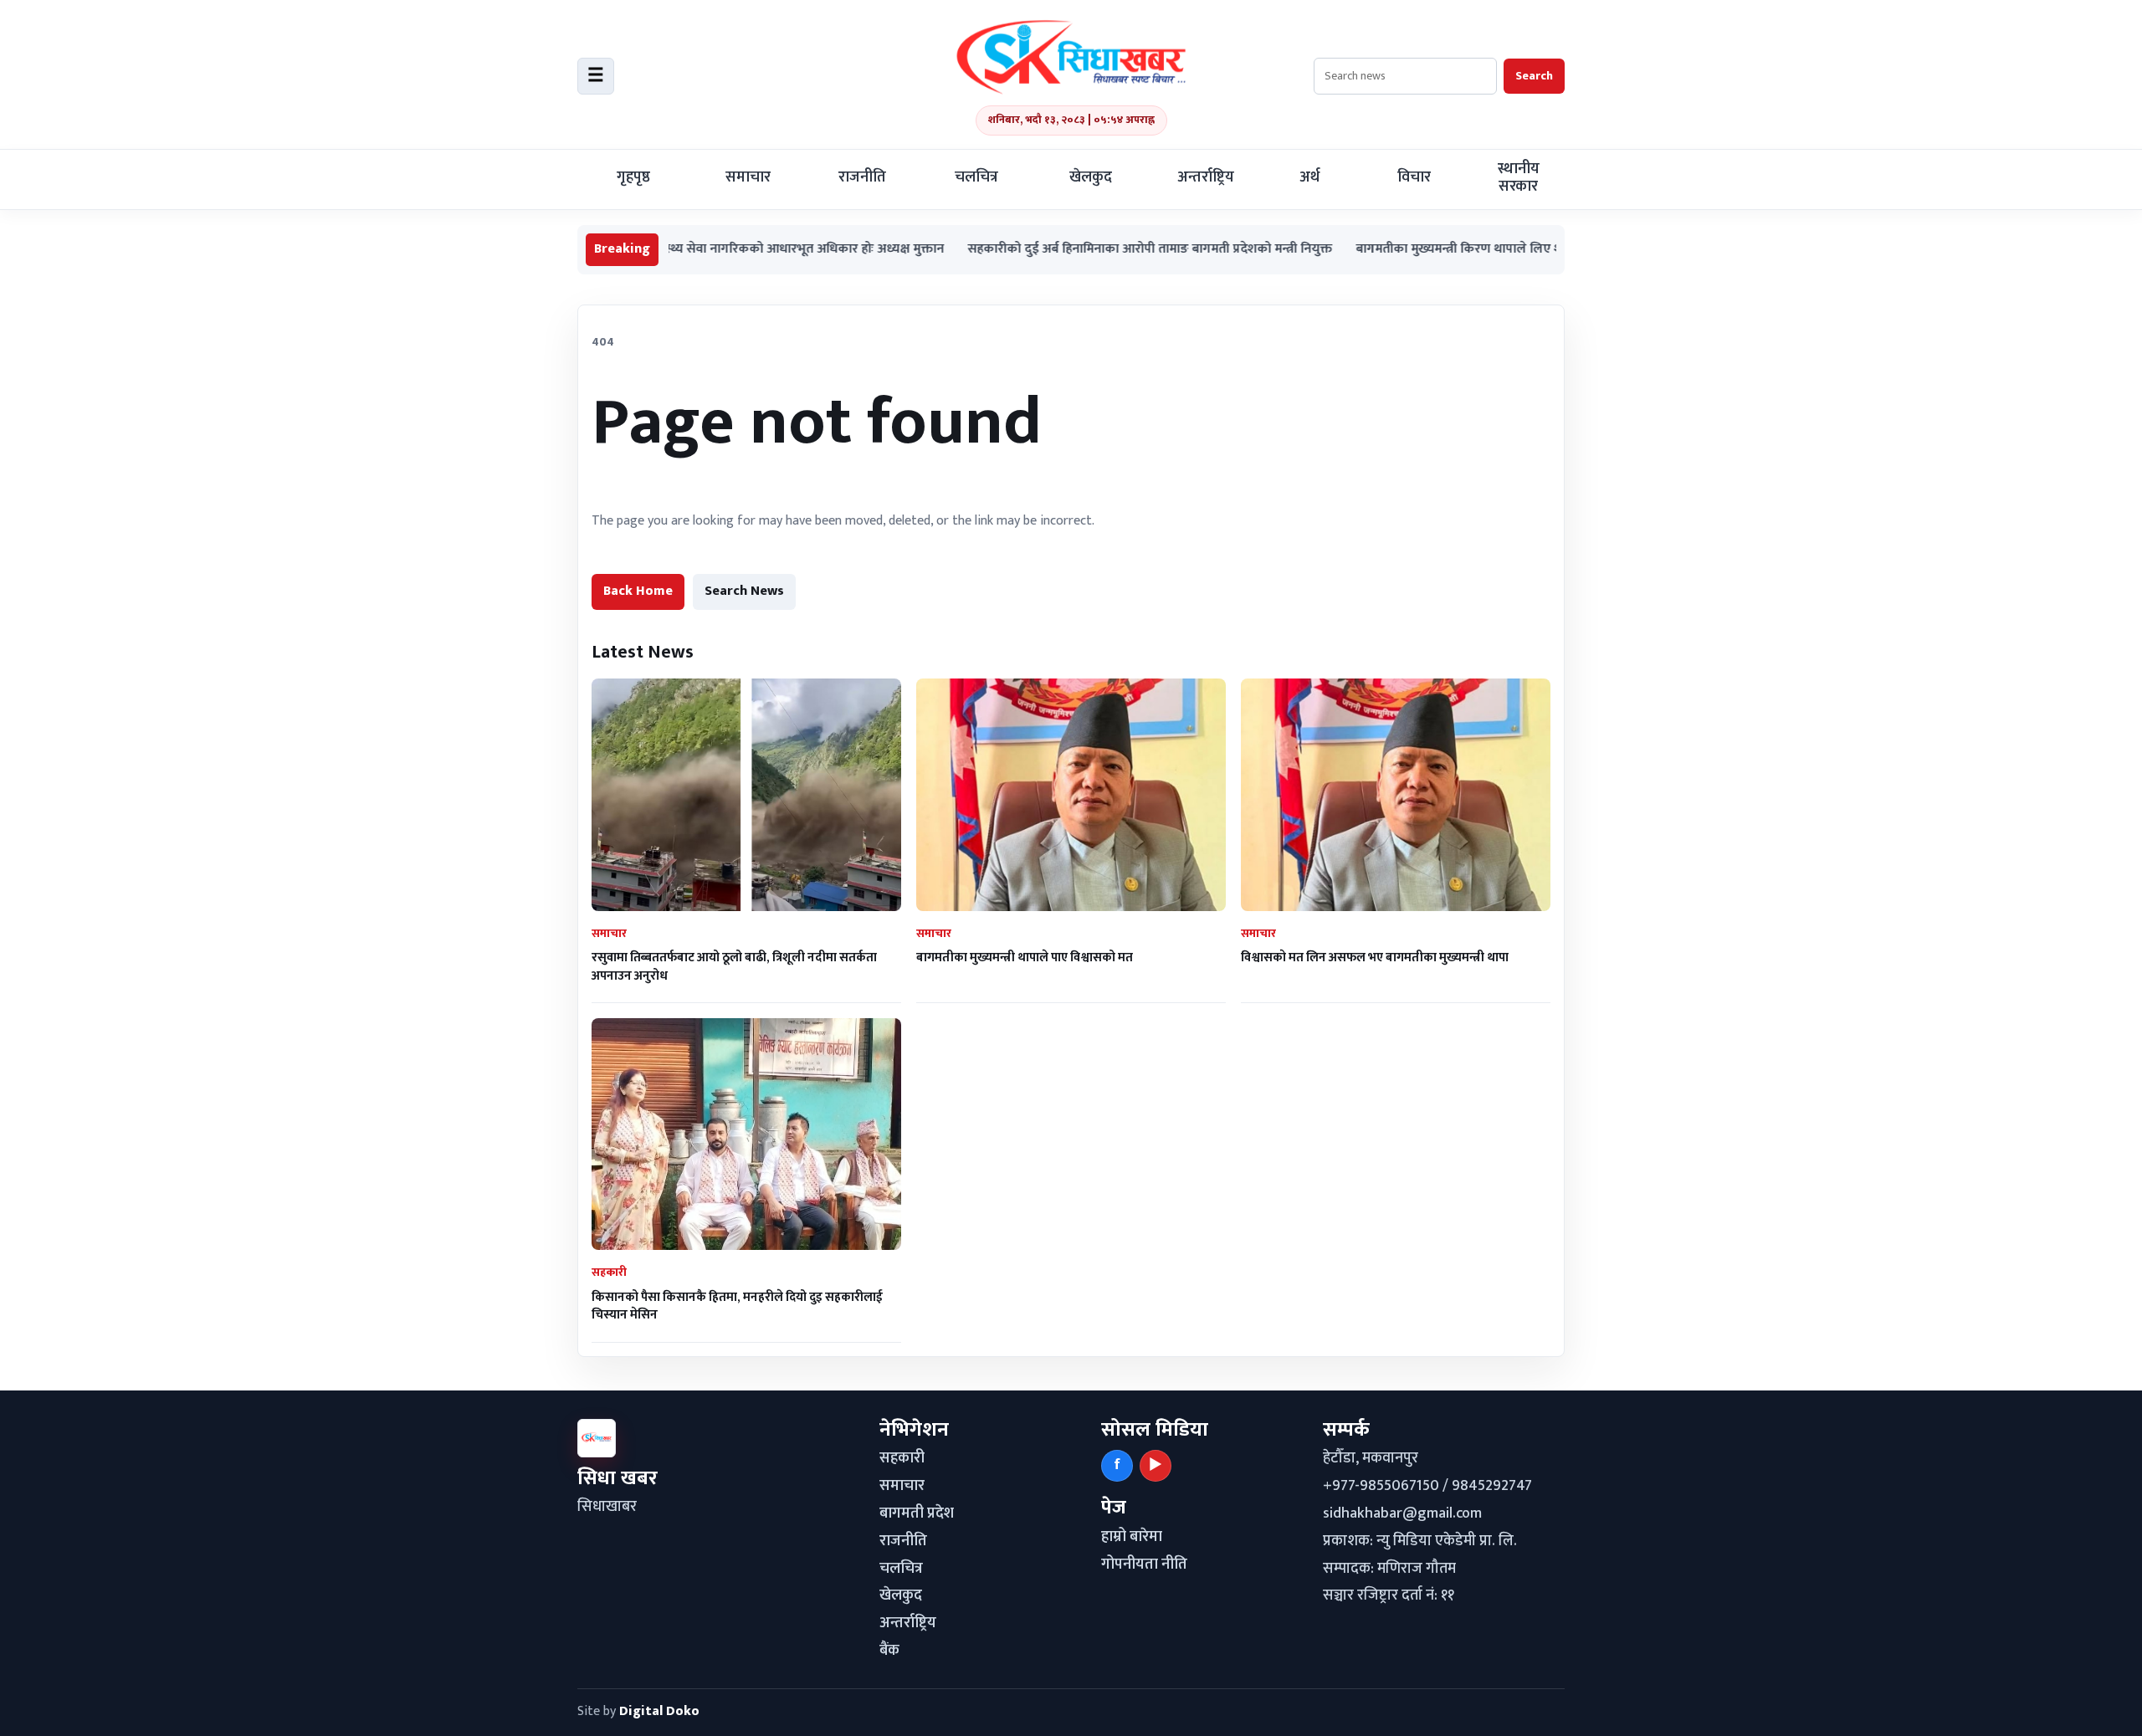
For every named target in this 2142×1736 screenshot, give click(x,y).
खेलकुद (1091, 177)
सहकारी (902, 1458)
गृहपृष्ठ (633, 177)
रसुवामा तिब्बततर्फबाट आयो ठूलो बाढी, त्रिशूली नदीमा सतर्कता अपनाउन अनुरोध (734, 966)
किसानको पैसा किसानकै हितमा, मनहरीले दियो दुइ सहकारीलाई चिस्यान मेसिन (737, 1306)
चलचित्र (976, 177)
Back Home (638, 591)
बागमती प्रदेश (917, 1513)
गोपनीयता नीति (1144, 1564)
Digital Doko (659, 1711)
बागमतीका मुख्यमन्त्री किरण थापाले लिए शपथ (1392, 250)
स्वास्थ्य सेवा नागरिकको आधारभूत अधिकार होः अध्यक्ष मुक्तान (720, 250)
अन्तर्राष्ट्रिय (1206, 177)
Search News (744, 591)
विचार (1414, 177)
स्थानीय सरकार (1519, 178)
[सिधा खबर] (1071, 57)
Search (1534, 76)
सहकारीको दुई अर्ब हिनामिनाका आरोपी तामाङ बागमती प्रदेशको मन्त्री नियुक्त (1074, 250)
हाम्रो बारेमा (1132, 1537)
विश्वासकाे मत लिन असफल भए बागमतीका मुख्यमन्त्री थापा (1375, 958)
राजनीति (862, 177)
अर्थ (1309, 177)
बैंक (889, 1651)
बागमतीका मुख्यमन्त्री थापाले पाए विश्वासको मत (1025, 958)
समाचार (748, 177)
